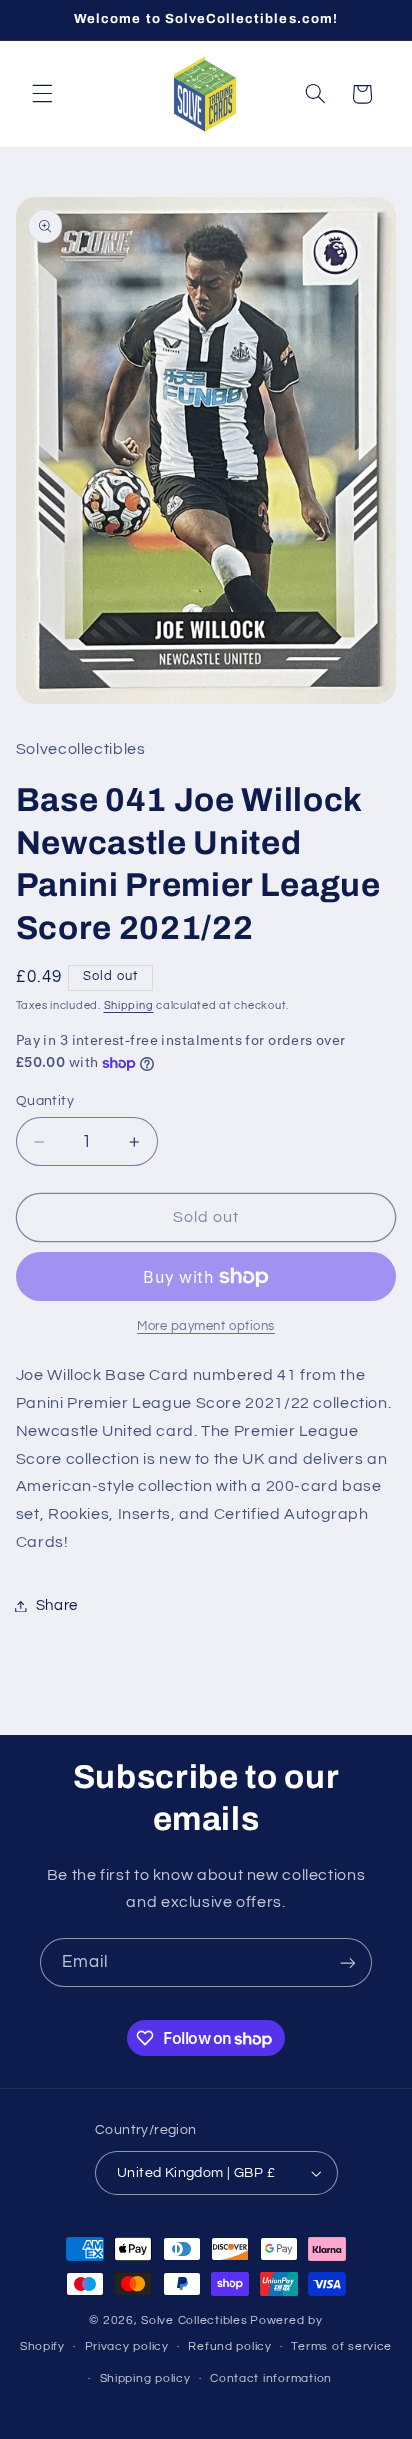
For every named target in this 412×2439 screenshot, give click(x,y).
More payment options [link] (206, 1326)
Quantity (45, 1101)
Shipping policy (145, 2378)
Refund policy (230, 2346)
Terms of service (341, 2346)
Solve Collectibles (194, 2320)
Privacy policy (127, 2346)
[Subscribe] (348, 1962)
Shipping (129, 1005)
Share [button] (57, 1605)
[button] (42, 94)
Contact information (271, 2378)
